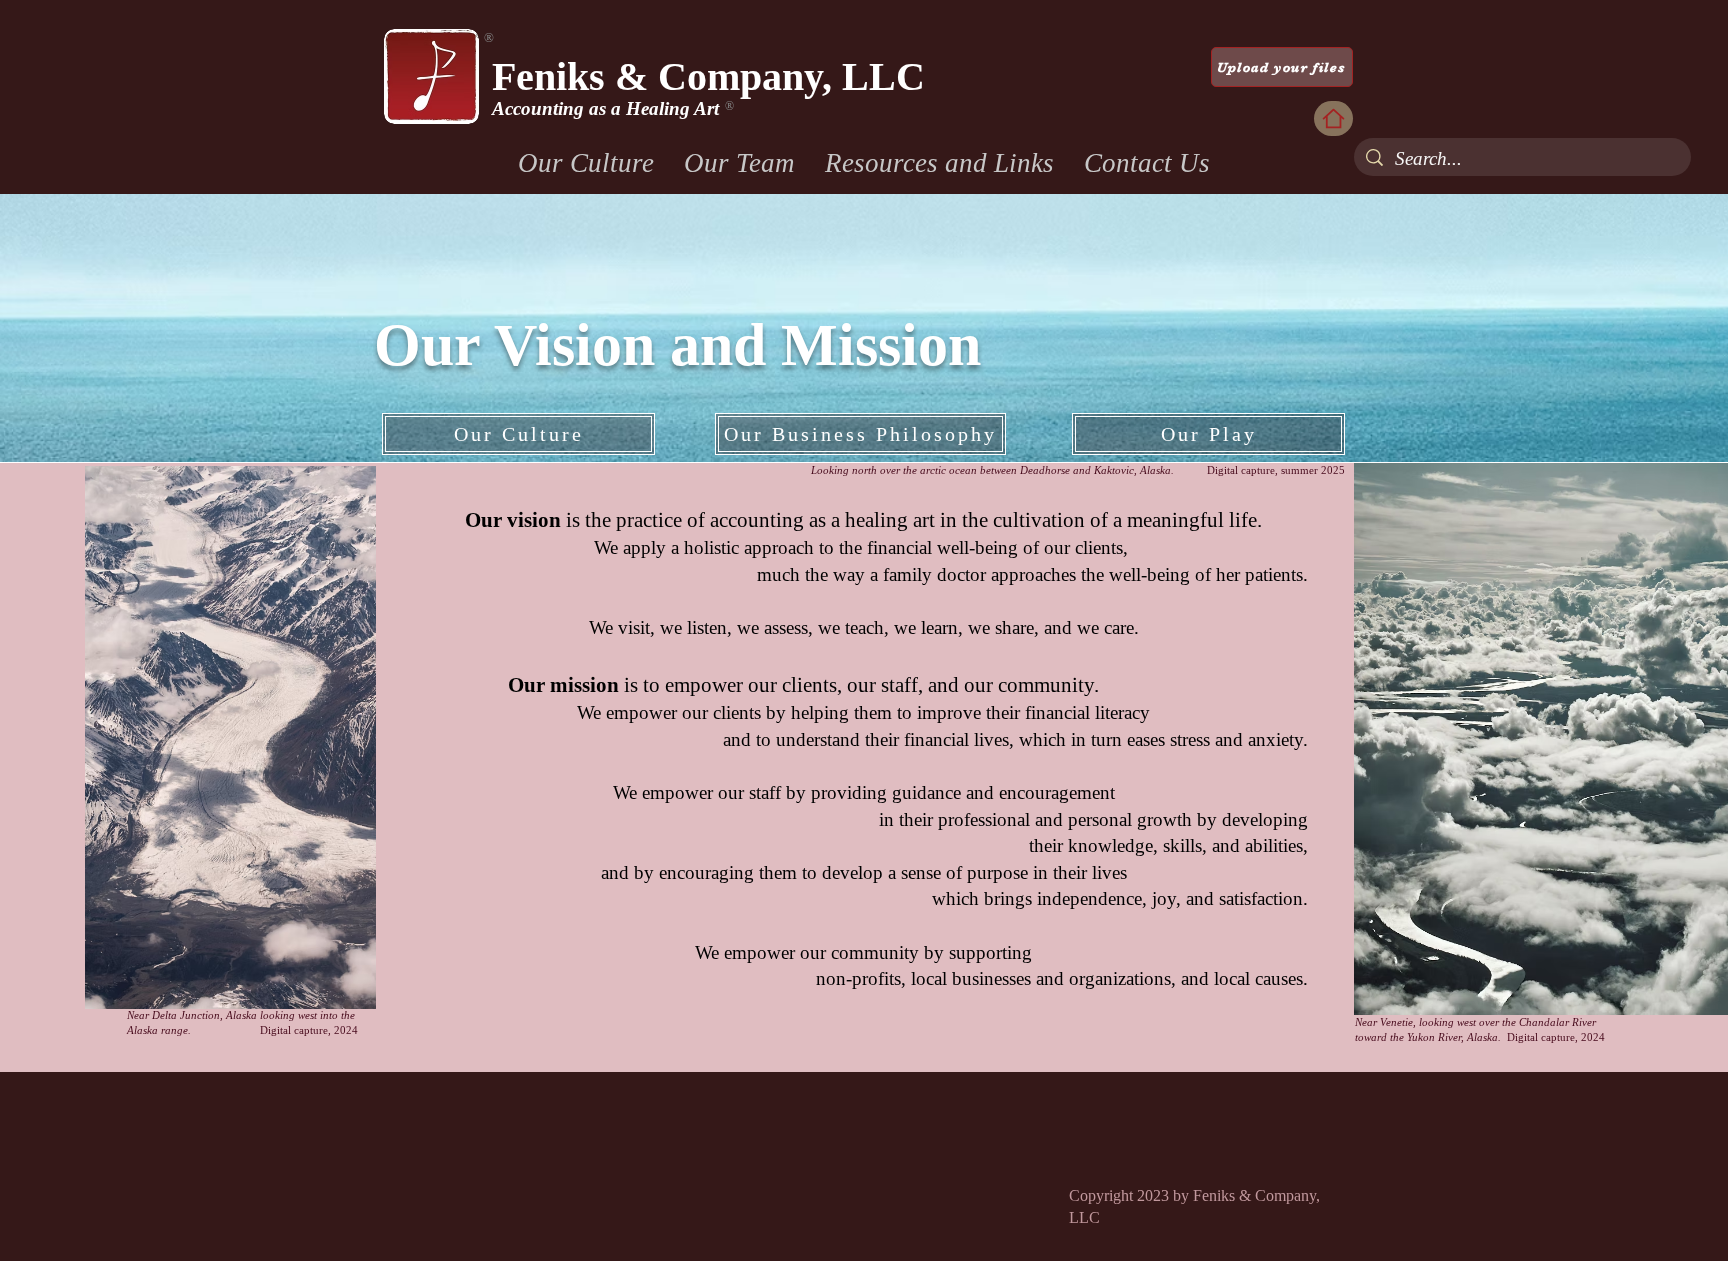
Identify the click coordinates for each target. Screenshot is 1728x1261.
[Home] (1333, 118)
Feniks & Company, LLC (708, 76)
